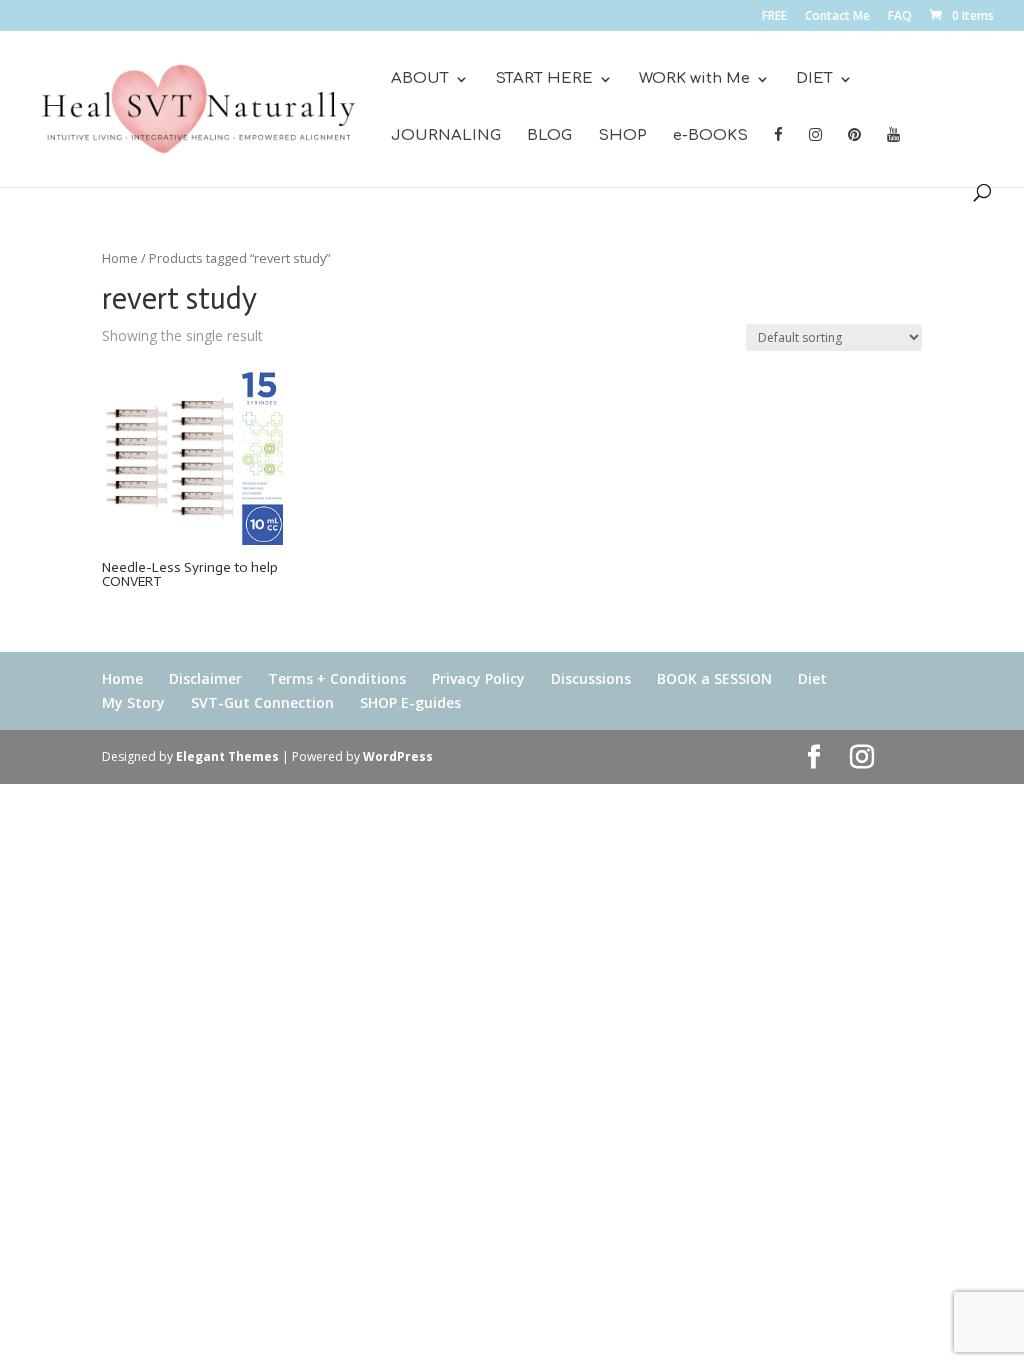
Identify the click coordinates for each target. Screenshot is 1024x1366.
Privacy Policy (478, 678)
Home (120, 258)
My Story (133, 702)
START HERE (544, 79)
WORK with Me (694, 79)
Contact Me (837, 17)
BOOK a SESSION (714, 678)
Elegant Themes (227, 756)
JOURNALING (446, 136)
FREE (774, 17)
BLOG (549, 136)
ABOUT (420, 79)
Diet (812, 678)
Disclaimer (205, 678)
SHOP (622, 136)
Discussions (591, 678)
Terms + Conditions (337, 678)
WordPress (398, 756)
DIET (814, 79)
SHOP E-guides (410, 702)
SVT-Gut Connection (262, 702)
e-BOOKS (710, 136)
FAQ (900, 17)
